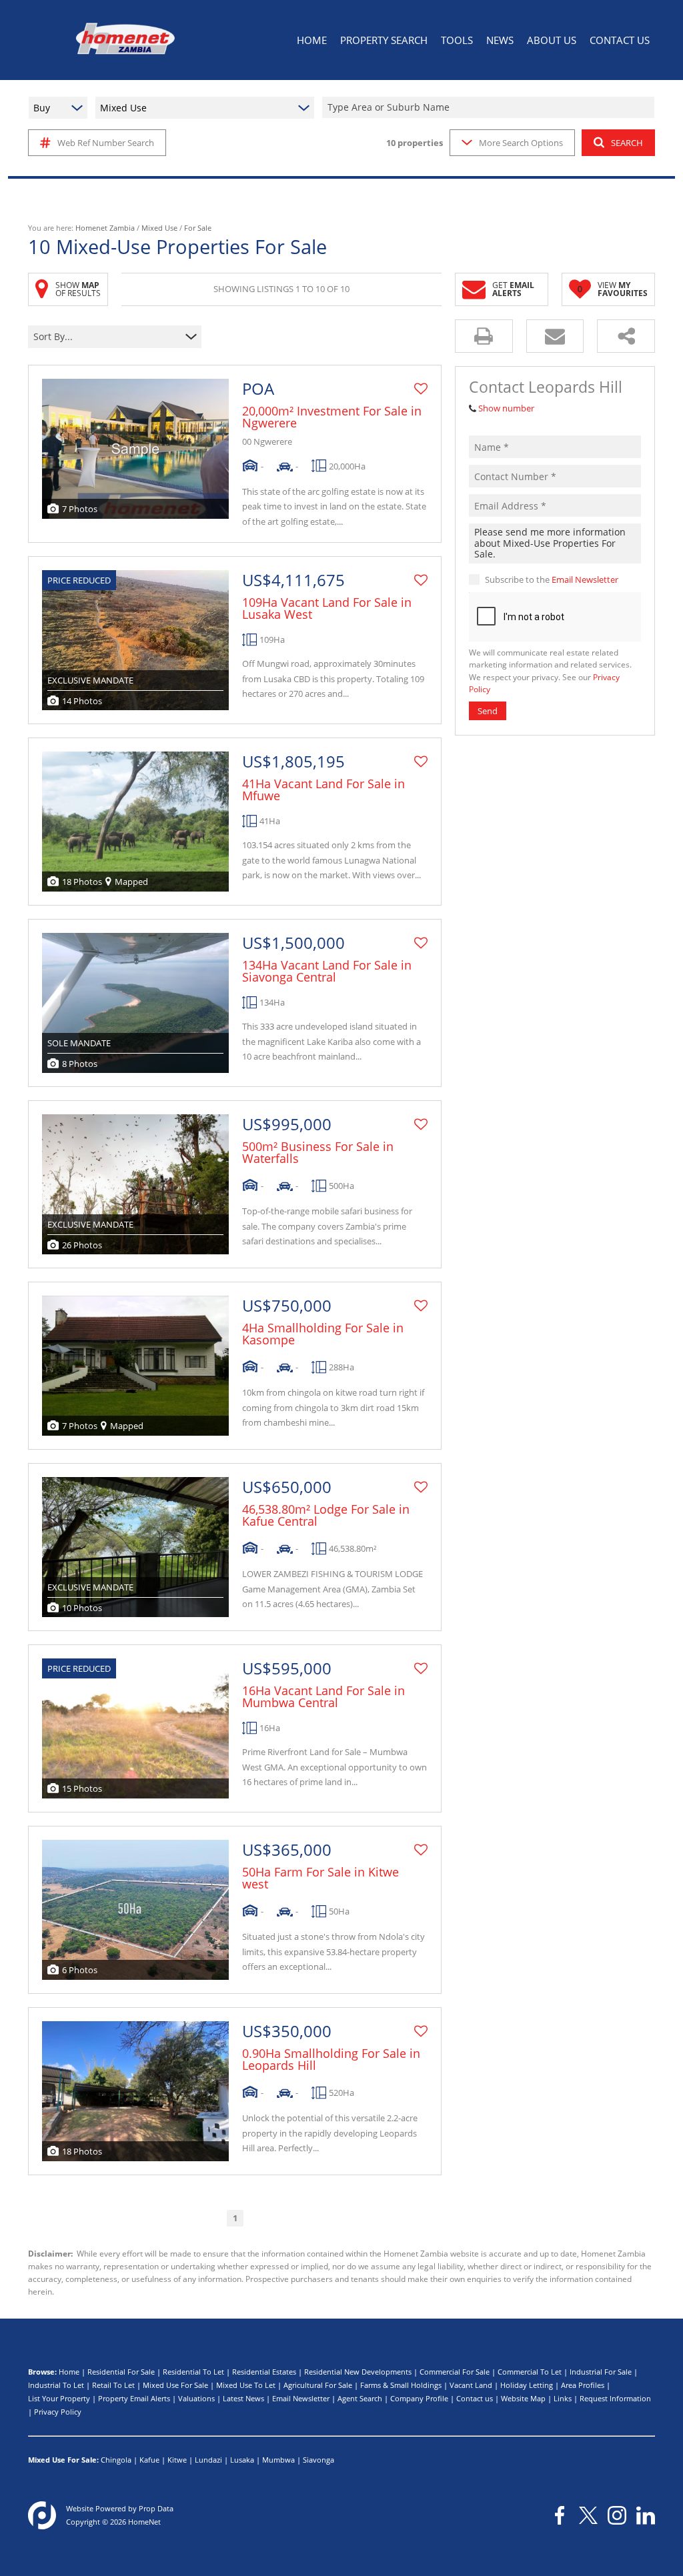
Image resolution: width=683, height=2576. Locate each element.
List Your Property (59, 2398)
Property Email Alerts (134, 2398)
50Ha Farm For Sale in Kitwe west (320, 1878)
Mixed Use (159, 228)
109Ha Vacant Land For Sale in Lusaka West (327, 608)
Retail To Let (113, 2385)
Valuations (196, 2398)
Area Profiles (583, 2385)
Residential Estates (264, 2372)
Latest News (243, 2398)
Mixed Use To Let (246, 2385)
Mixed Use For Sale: (63, 2460)
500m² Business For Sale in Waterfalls (318, 1152)
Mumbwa (278, 2460)
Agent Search (360, 2398)
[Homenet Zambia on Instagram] (617, 2515)
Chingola (116, 2460)
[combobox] (490, 108)
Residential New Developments (358, 2372)
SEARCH (627, 143)
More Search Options (521, 143)
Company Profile (419, 2398)
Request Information (615, 2398)
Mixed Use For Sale (175, 2385)
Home (69, 2372)
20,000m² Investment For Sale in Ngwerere (332, 417)
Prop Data (156, 2508)
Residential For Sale (121, 2372)
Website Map (523, 2398)
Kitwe (177, 2460)
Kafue (149, 2460)
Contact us (475, 2398)
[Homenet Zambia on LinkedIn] (646, 2515)
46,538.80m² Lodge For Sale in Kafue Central (326, 1515)
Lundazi (208, 2460)
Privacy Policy (58, 2412)
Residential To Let (193, 2372)
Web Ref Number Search (106, 143)
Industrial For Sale (601, 2372)
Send (488, 711)
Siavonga (318, 2460)
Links (563, 2398)
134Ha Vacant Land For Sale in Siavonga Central (327, 971)
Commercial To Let (530, 2372)
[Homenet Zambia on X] (588, 2515)
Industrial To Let (56, 2385)
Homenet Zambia (105, 228)
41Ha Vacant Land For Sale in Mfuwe (323, 790)
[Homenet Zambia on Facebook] (560, 2515)
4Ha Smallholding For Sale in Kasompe (323, 1334)
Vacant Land (471, 2385)
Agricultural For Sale (318, 2385)
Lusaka (242, 2460)
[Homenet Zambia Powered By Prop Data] (42, 2515)
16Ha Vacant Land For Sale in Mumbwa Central (323, 1696)
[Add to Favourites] (421, 389)
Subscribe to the (552, 579)
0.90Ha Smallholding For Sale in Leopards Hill (331, 2059)
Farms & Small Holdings (401, 2385)
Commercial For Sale (455, 2372)
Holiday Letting (527, 2385)
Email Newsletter (585, 579)
